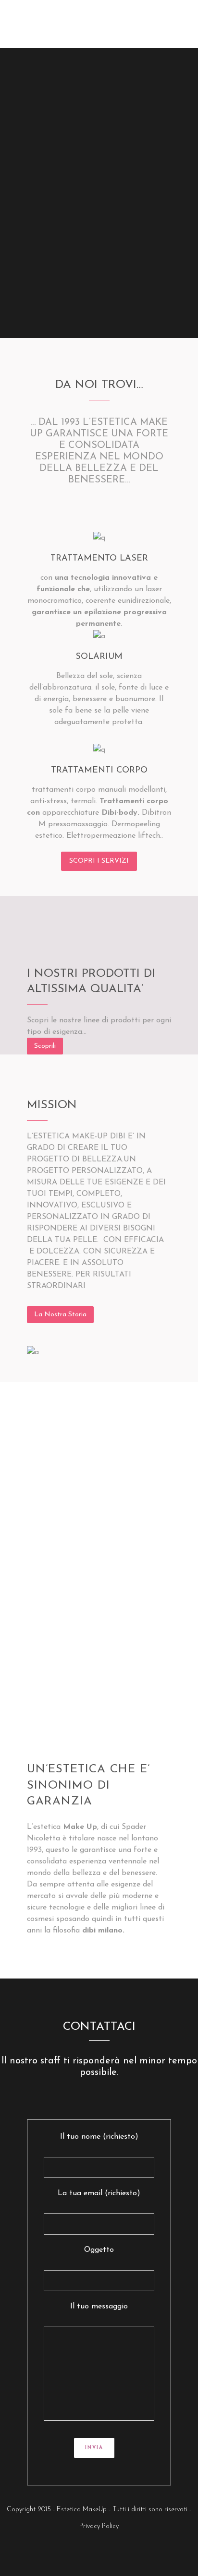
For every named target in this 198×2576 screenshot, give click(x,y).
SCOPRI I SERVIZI (99, 861)
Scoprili (45, 1046)
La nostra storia (60, 1315)
